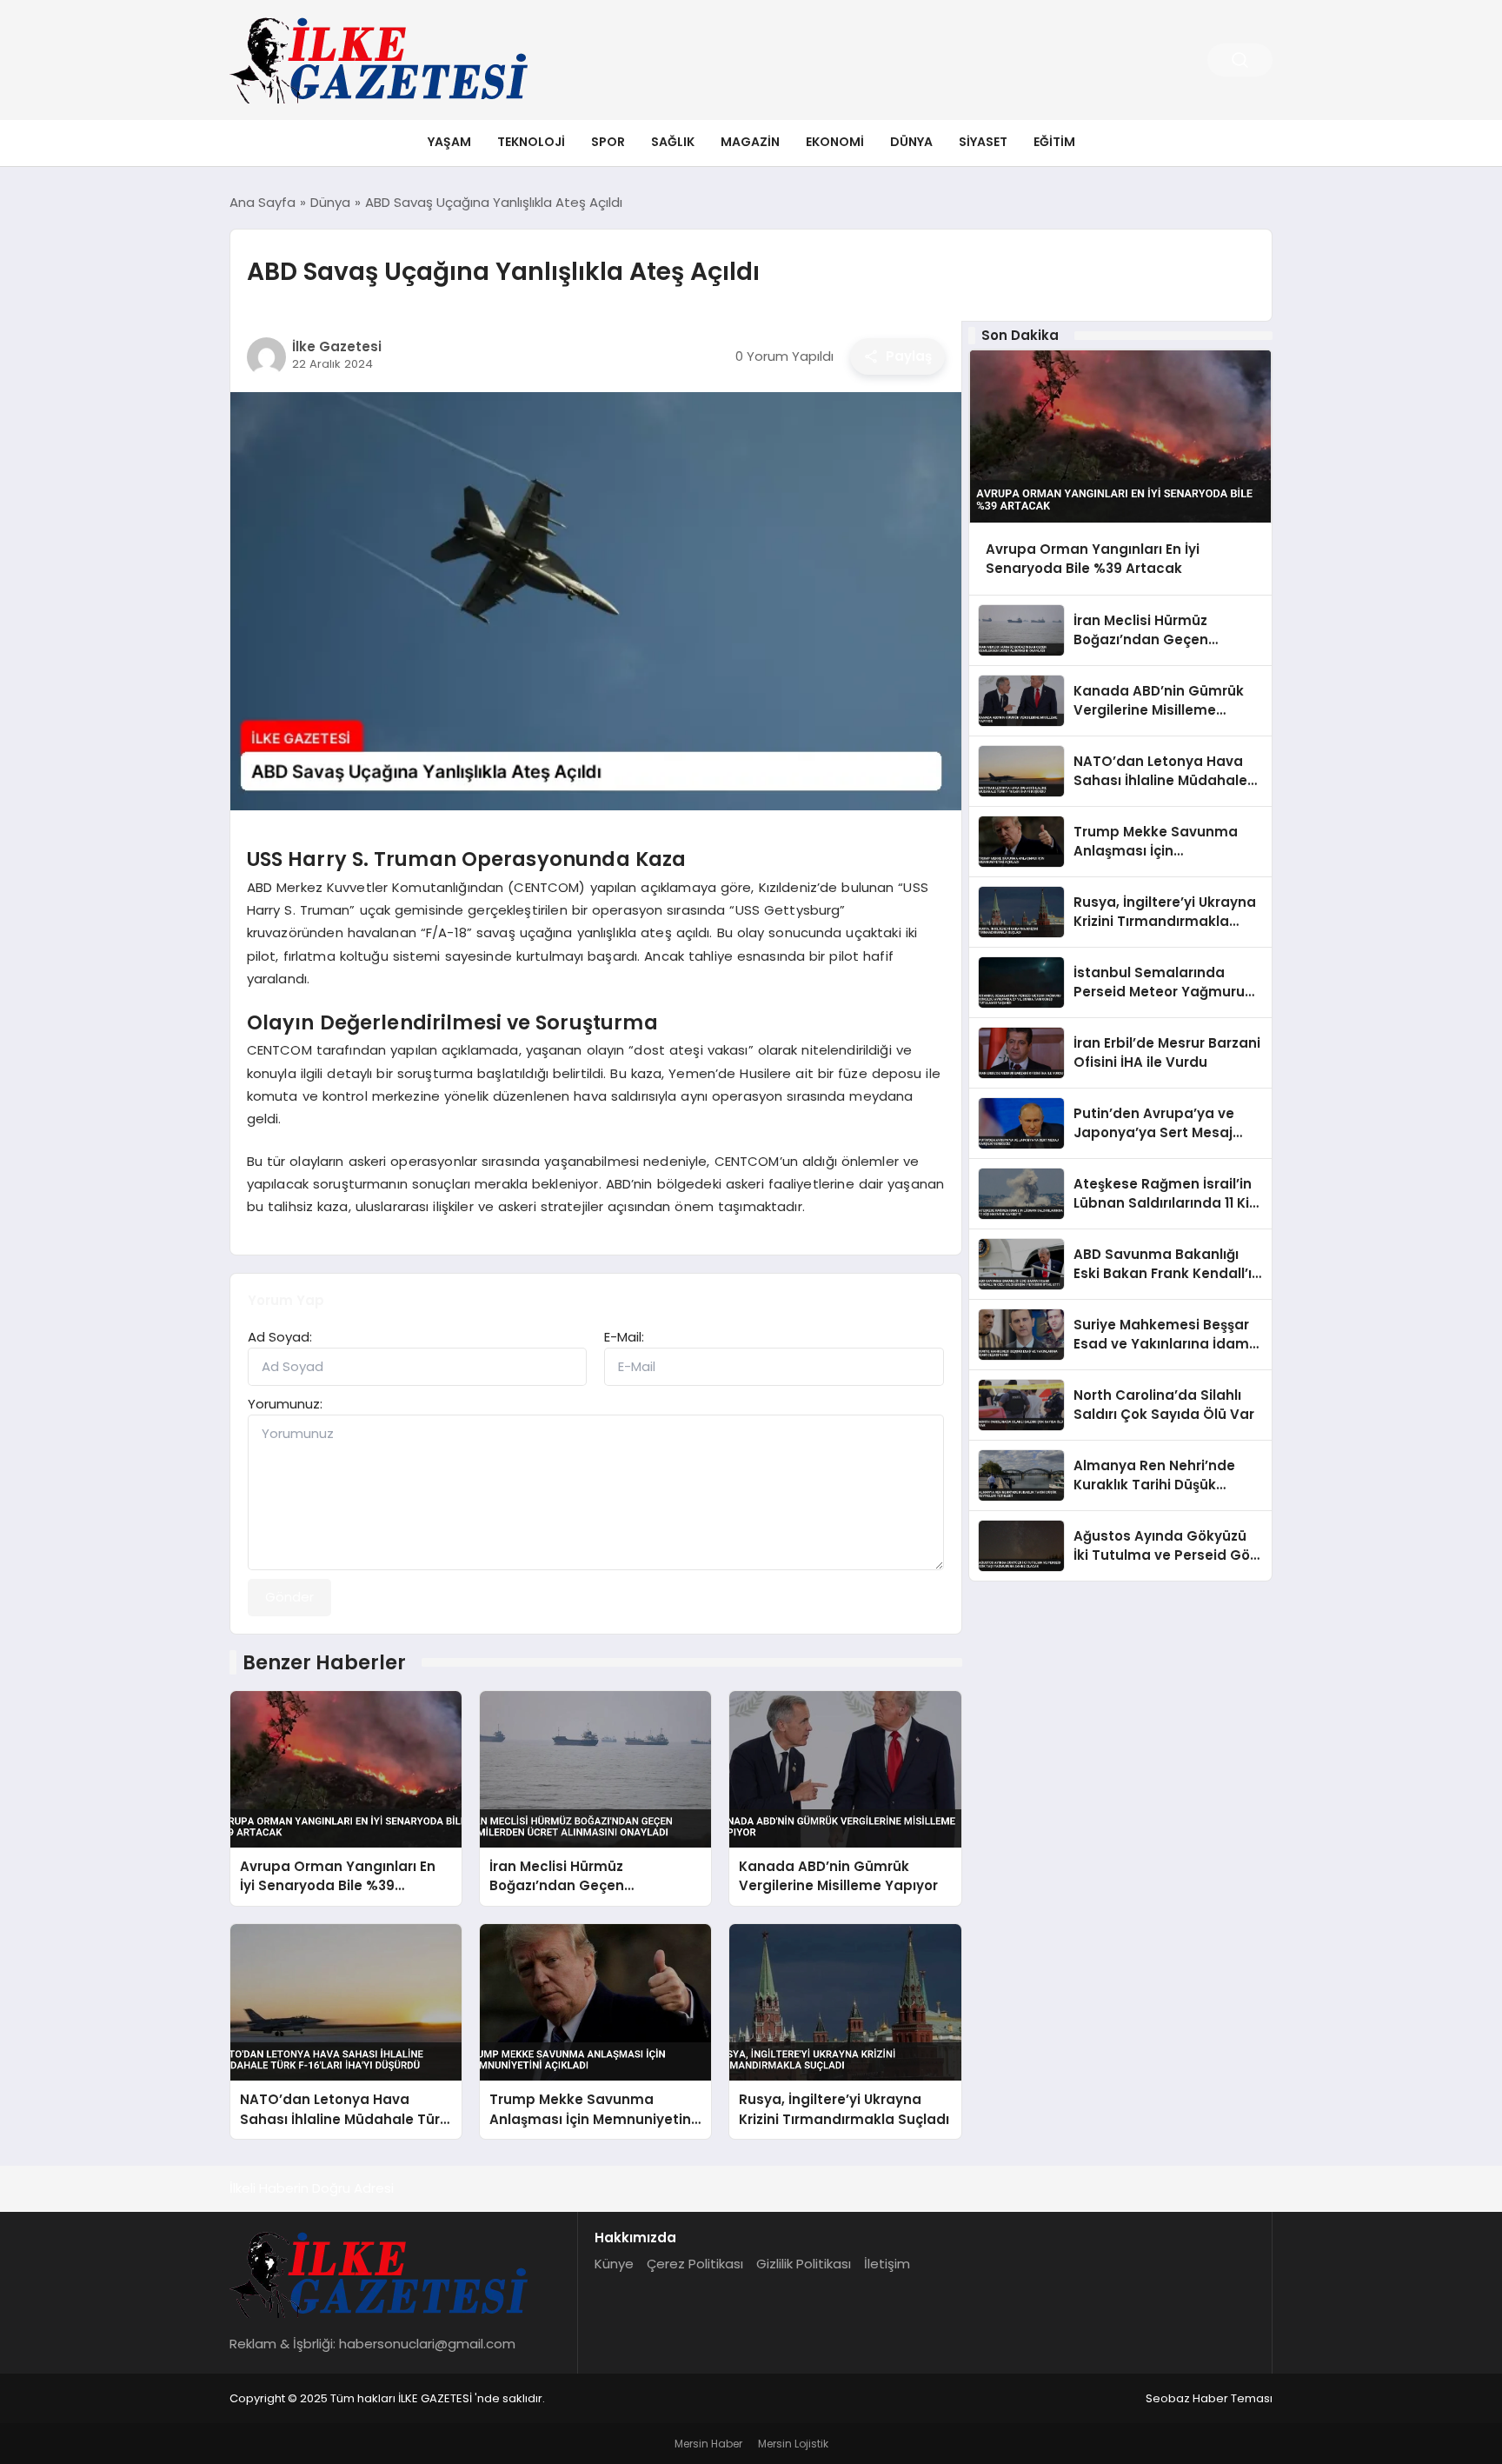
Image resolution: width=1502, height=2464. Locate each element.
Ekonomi (835, 142)
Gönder (289, 1597)
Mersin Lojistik (793, 2444)
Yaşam (449, 142)
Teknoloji (531, 142)
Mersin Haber (708, 2444)
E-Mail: (624, 1337)
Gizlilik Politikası (804, 2264)
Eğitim (1054, 142)
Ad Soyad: (280, 1337)
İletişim (887, 2264)
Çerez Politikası (695, 2264)
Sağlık (673, 142)
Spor (608, 142)
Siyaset (983, 142)
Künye (614, 2264)
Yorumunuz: (285, 1404)
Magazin (750, 142)
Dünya (911, 142)
